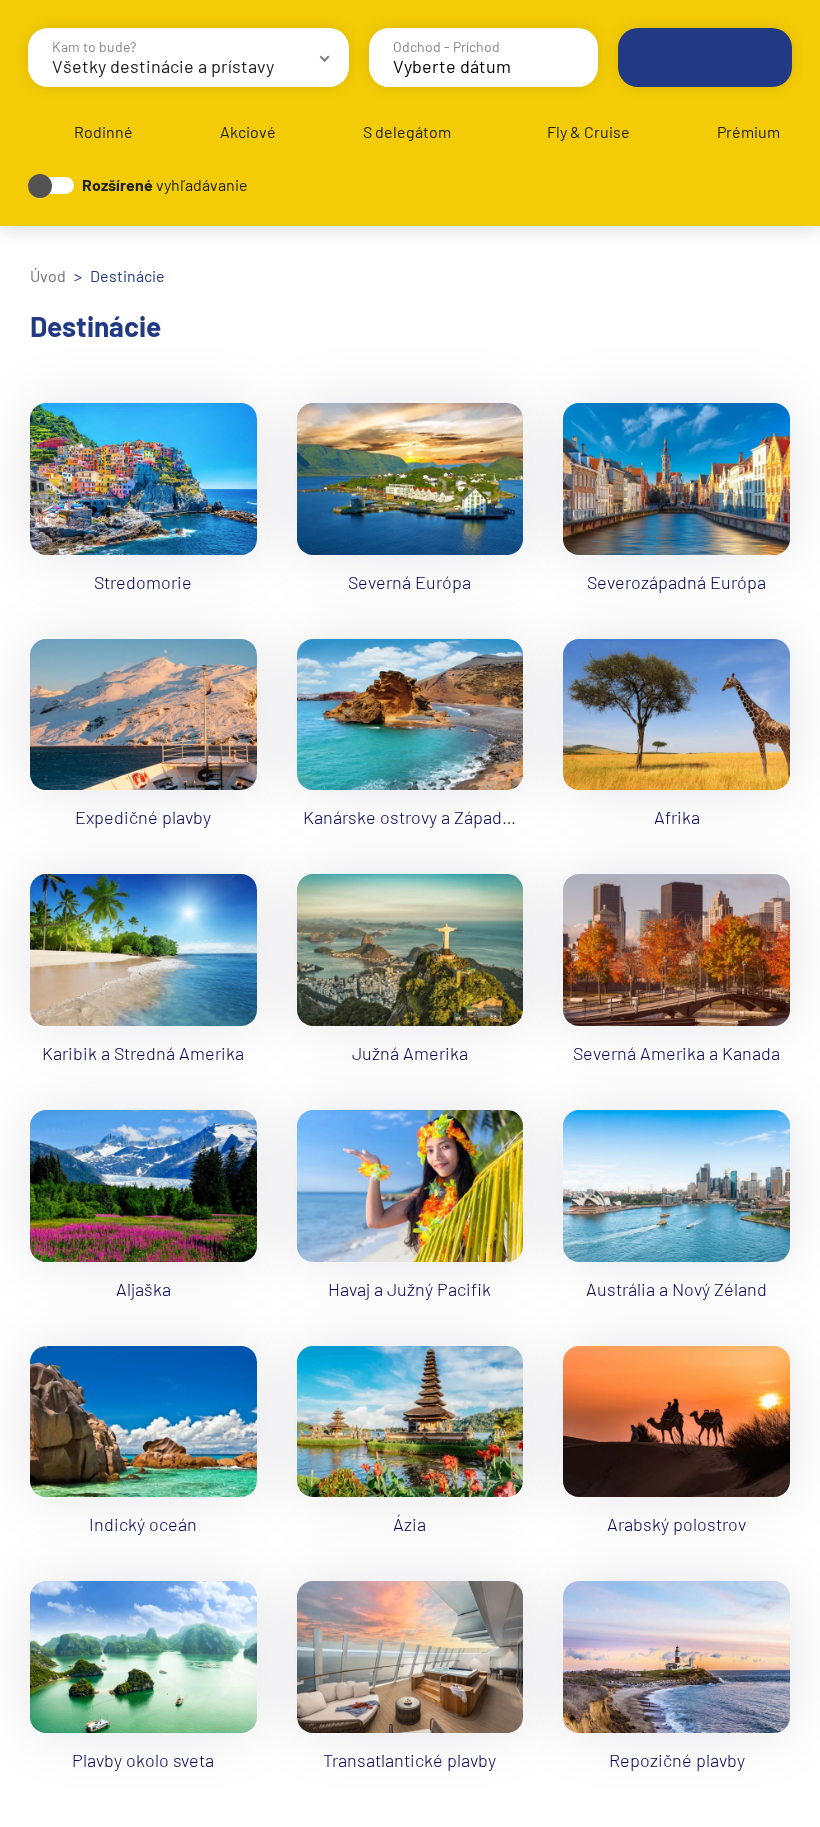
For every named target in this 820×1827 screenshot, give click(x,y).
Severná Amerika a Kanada (676, 1053)
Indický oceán (143, 1524)
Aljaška (143, 1289)
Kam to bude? (94, 46)
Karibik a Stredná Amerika (143, 1053)
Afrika (677, 817)
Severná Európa (409, 582)
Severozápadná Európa (676, 582)
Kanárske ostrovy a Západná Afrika (437, 817)
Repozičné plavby (677, 1760)
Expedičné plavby (143, 817)
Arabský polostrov (676, 1524)
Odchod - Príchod (446, 46)
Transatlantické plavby (409, 1760)
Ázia (409, 1524)
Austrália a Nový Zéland (676, 1289)
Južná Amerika (410, 1053)
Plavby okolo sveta (143, 1760)
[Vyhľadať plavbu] (705, 57)
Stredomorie (143, 582)
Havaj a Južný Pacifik (409, 1289)
